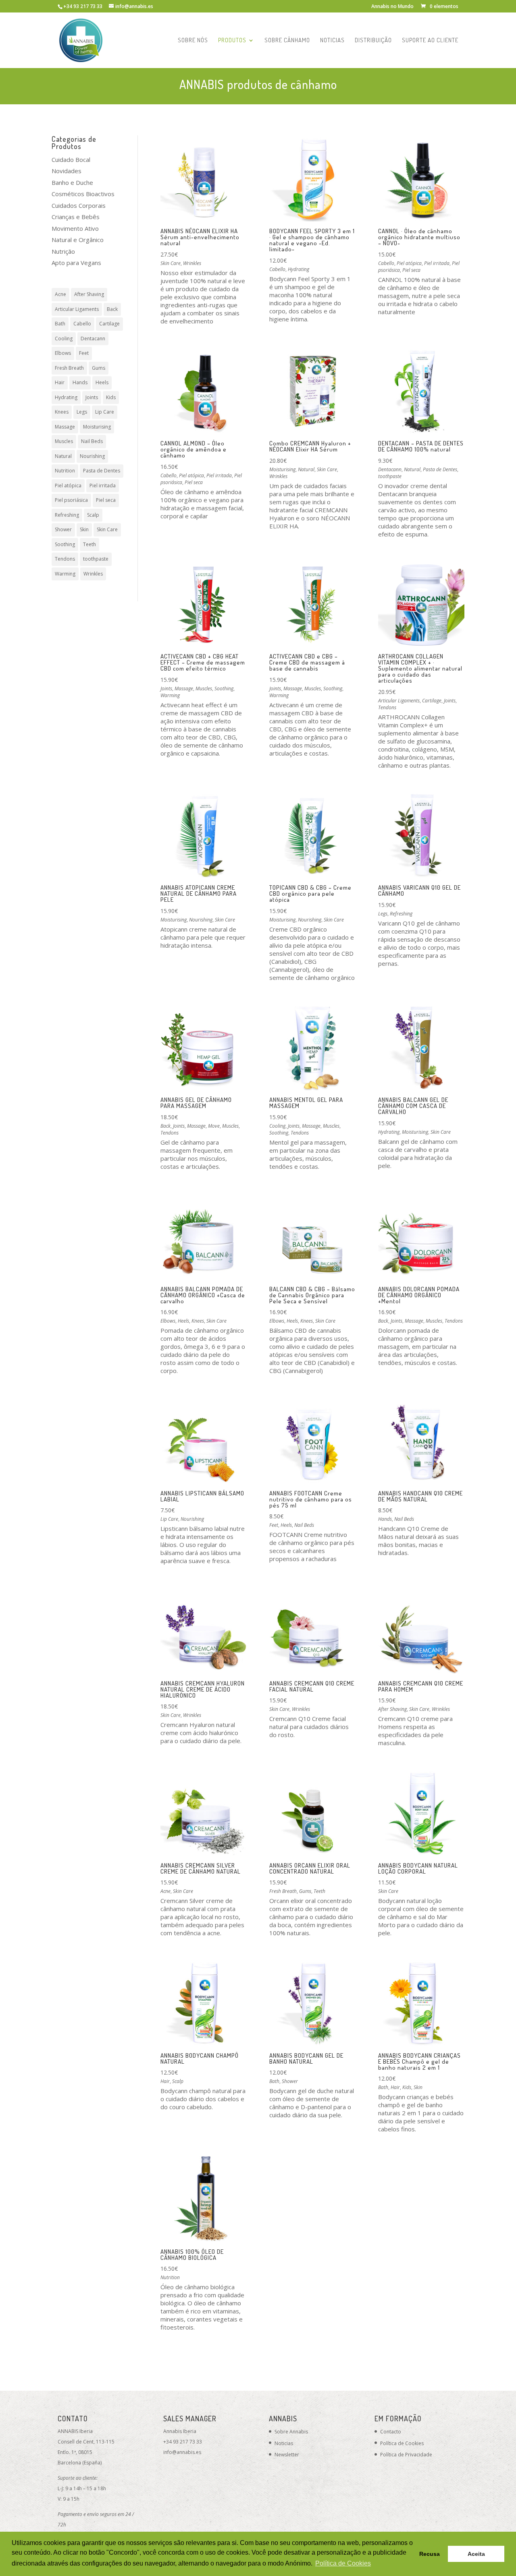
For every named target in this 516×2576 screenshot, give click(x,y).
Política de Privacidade (406, 2455)
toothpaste (96, 559)
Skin (84, 529)
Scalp (93, 515)
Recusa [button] (430, 2554)
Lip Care (105, 412)
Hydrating (66, 397)
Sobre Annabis (291, 2432)
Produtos (232, 41)
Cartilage (109, 324)
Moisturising (97, 427)
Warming (65, 574)
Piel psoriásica (71, 500)
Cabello (82, 324)
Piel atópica (68, 486)
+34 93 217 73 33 (183, 2442)
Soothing (65, 544)
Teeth (89, 544)
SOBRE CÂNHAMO (287, 41)
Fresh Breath (69, 368)
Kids (111, 397)
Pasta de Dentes (102, 471)
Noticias (332, 41)
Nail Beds (92, 441)
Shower (63, 529)
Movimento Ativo (75, 228)
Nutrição (63, 251)
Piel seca (106, 500)
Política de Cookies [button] (343, 2563)
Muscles (64, 441)
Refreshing (67, 515)
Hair (60, 382)
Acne (60, 294)
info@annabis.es (182, 2452)
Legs (82, 412)
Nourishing (92, 456)
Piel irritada (103, 486)
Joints (92, 397)
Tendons (65, 559)
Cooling (64, 339)
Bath (60, 324)
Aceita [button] (476, 2554)
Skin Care (107, 529)
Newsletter (287, 2455)
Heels (102, 382)
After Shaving (89, 294)
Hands (80, 382)
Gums (99, 368)
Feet (84, 353)
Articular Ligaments (77, 309)
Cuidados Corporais (79, 205)
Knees (62, 412)
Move (214, 1126)
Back (112, 309)
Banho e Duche (72, 182)
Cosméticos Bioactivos (83, 194)
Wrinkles (93, 574)
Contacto (391, 2432)
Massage (65, 427)
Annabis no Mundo (392, 7)
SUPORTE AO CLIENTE (430, 41)
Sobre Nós (193, 41)
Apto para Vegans (76, 263)
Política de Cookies (402, 2443)
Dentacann (93, 339)
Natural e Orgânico (78, 240)
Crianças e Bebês (76, 217)
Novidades (67, 171)
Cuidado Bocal (71, 159)
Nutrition (65, 471)
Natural (63, 456)
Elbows (63, 353)
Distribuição (373, 41)
